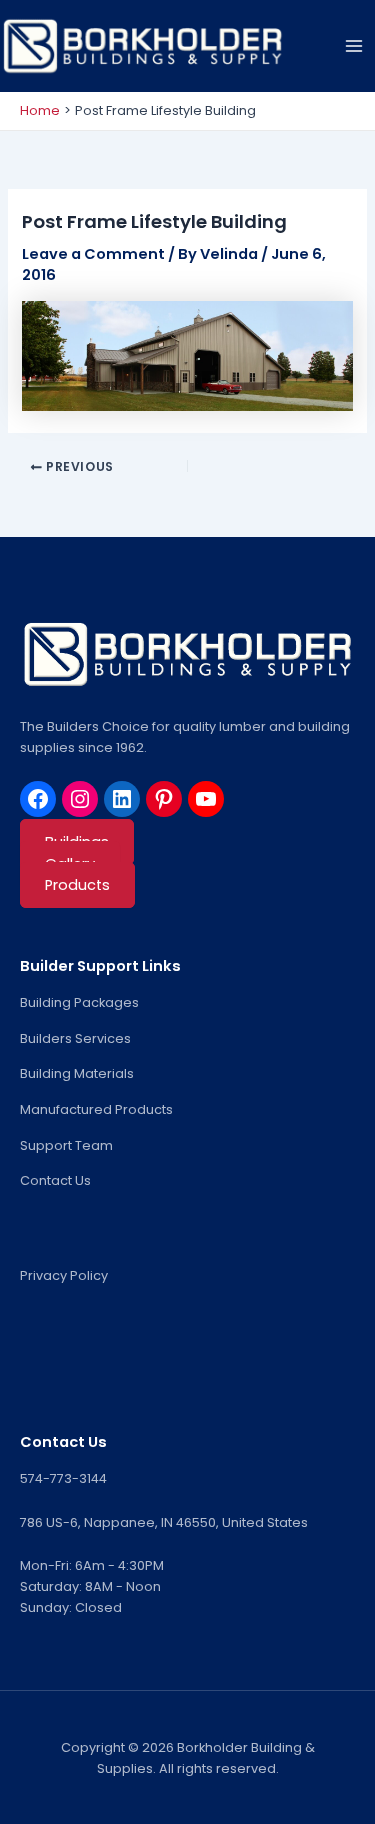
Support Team (66, 1145)
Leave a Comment (93, 254)
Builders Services (75, 1038)
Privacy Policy (64, 1275)
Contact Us (55, 1180)
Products (77, 885)
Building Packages (79, 1002)
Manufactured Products (96, 1109)
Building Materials (77, 1073)
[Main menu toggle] (354, 46)
